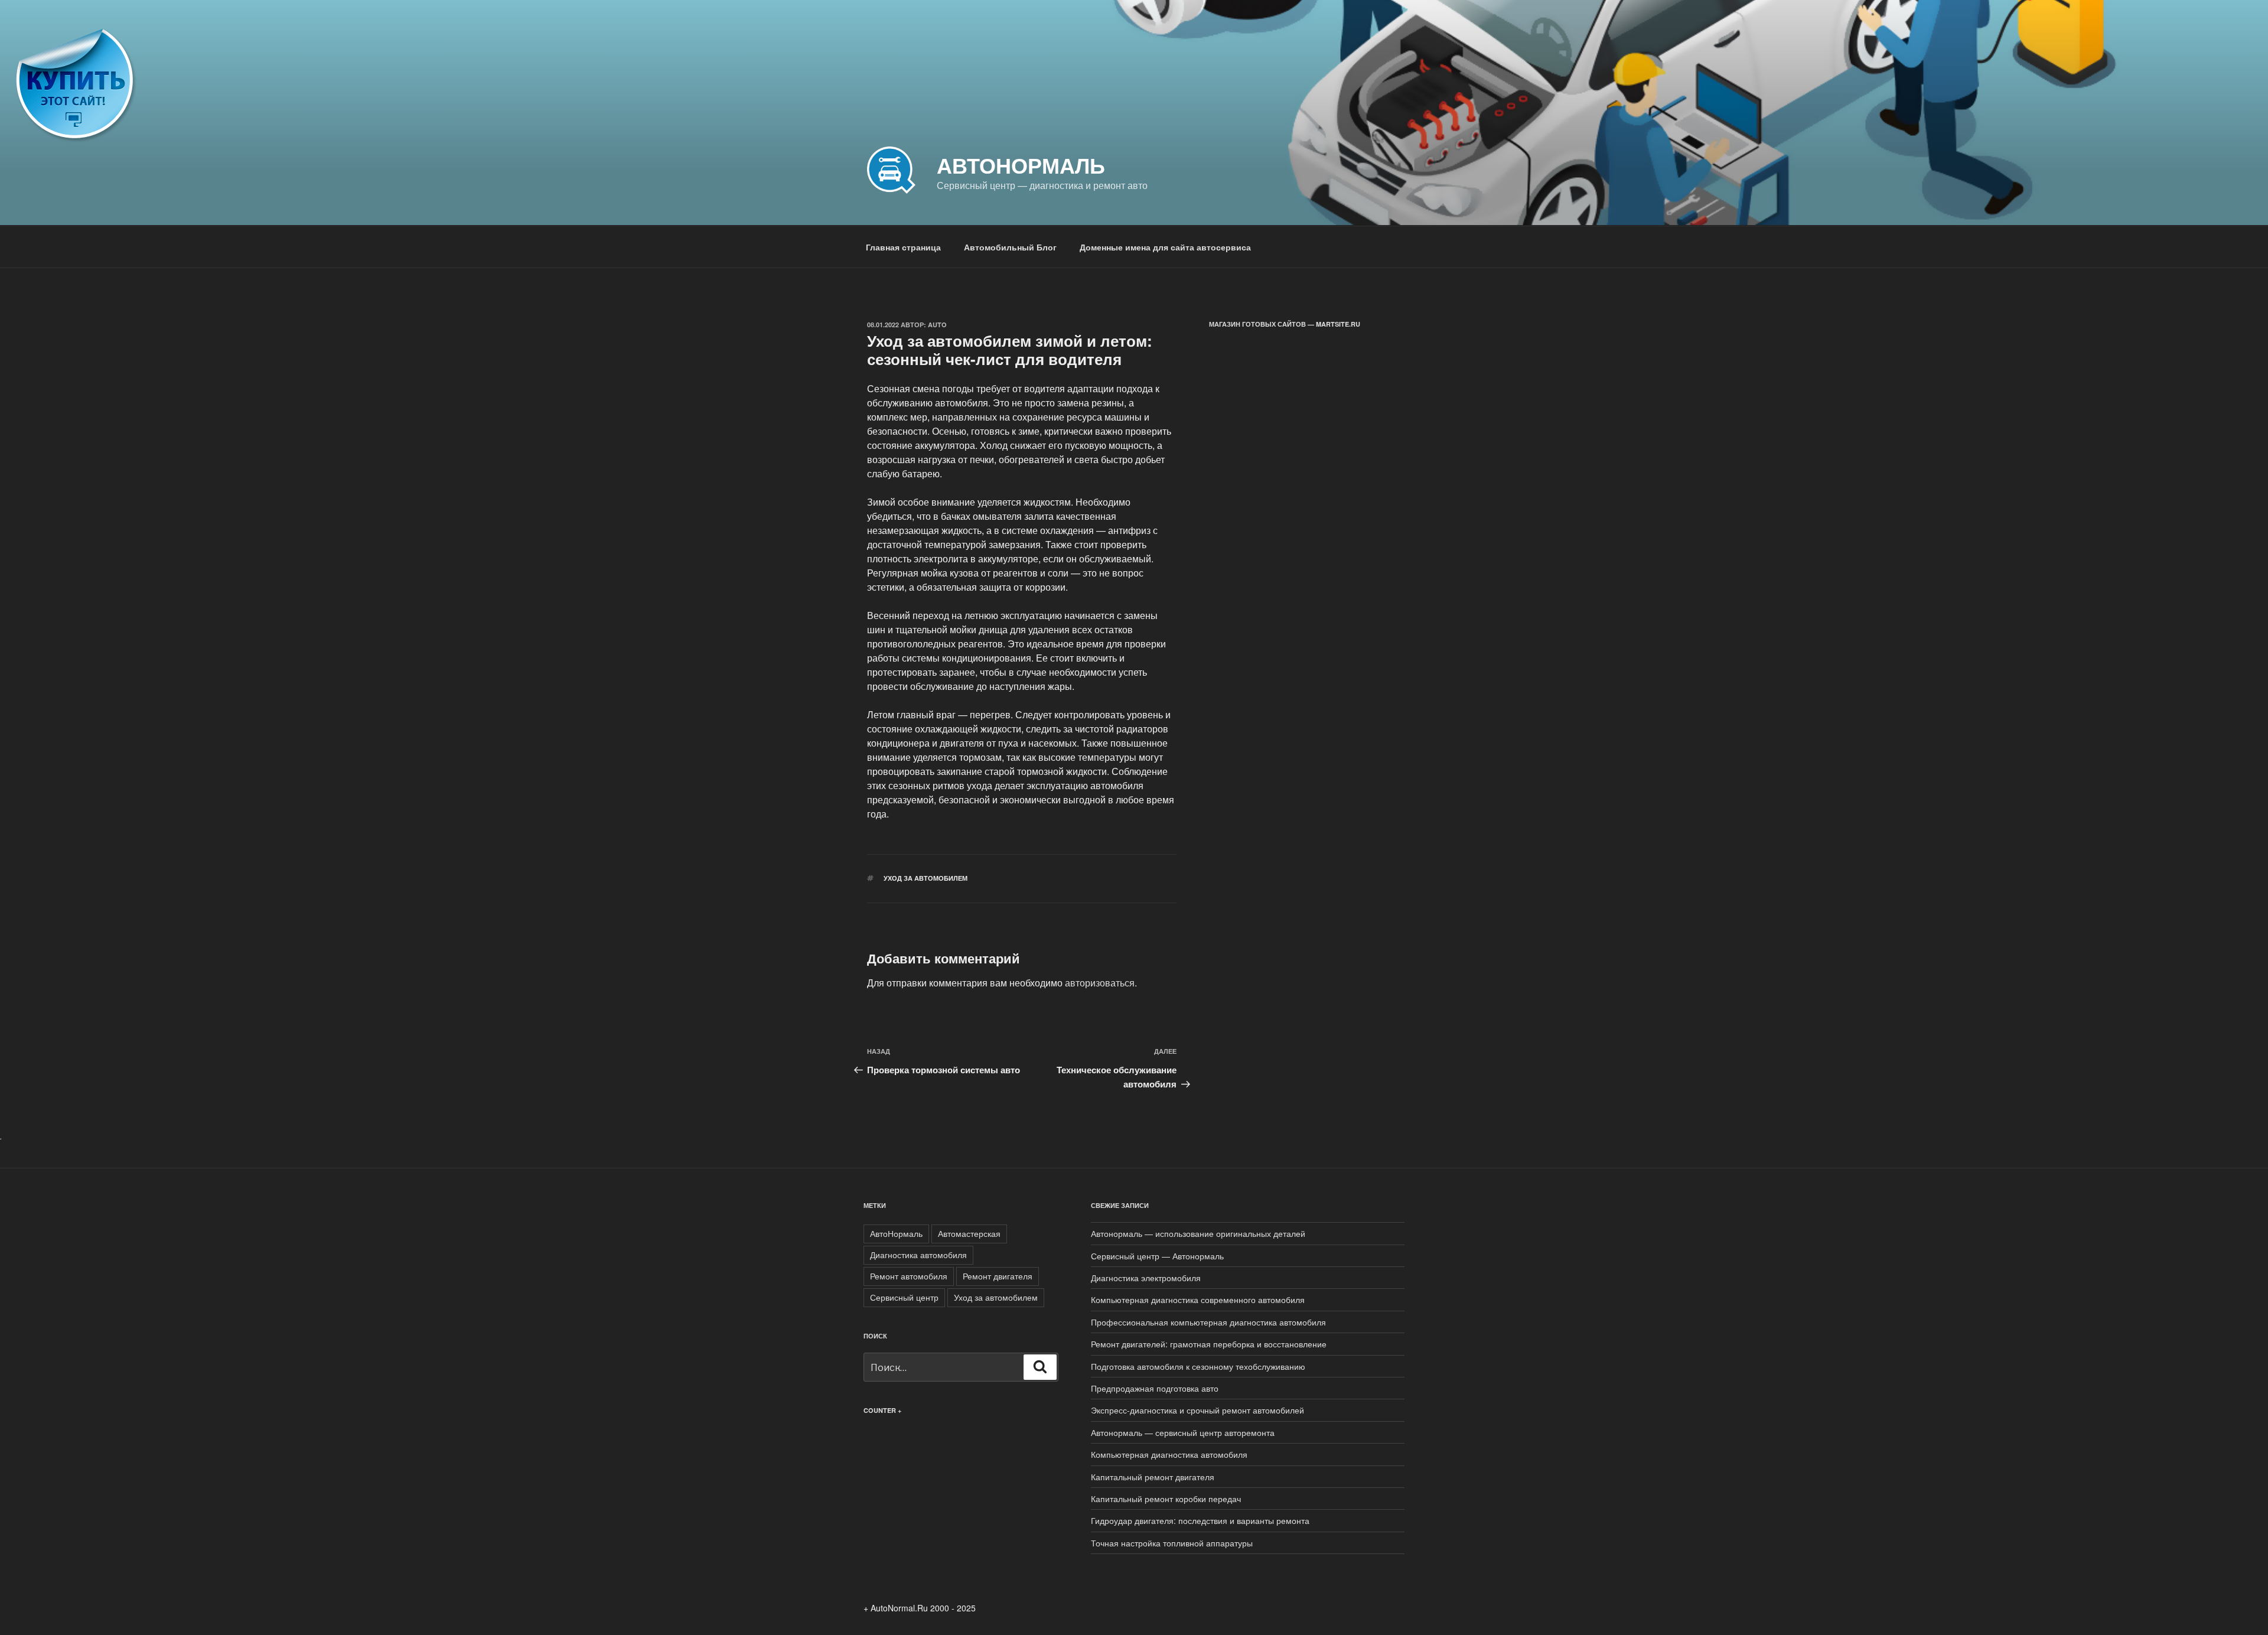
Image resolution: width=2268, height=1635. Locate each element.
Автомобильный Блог (1010, 247)
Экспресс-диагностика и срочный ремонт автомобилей (1197, 1410)
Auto (937, 325)
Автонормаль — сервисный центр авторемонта (1183, 1432)
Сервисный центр (904, 1297)
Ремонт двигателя (998, 1276)
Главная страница (903, 247)
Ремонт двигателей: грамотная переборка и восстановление (1209, 1344)
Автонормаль (1021, 165)
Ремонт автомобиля (909, 1276)
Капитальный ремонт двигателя (1153, 1477)
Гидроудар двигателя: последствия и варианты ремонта (1200, 1520)
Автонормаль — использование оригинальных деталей (1198, 1233)
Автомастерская (969, 1233)
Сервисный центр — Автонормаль (1157, 1256)
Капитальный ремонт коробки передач (1166, 1499)
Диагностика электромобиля (1146, 1278)
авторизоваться (1100, 983)
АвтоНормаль (896, 1233)
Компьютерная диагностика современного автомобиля (1198, 1299)
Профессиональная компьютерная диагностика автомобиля (1208, 1322)
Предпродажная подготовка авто (1155, 1388)
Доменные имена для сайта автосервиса (1165, 247)
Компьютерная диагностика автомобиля (1169, 1454)
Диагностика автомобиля (918, 1255)
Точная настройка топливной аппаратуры (1172, 1543)
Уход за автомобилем (926, 878)
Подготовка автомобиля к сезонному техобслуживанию (1198, 1366)
